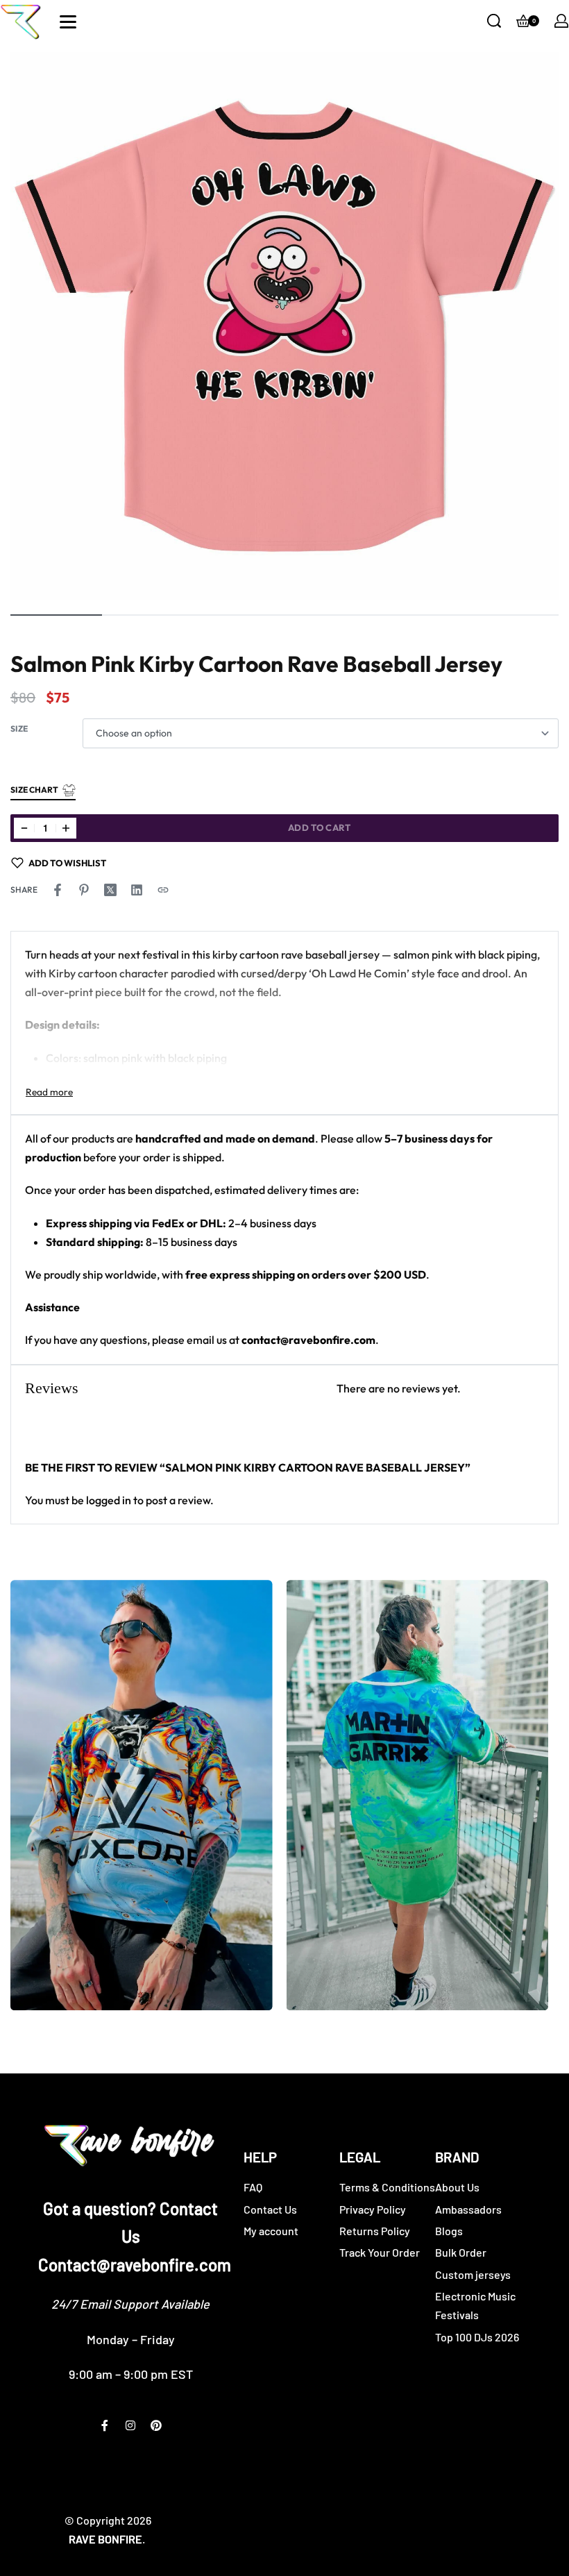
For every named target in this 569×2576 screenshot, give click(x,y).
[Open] (68, 22)
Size (19, 729)
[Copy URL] (163, 890)
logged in (109, 1500)
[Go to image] (56, 615)
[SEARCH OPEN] (494, 21)
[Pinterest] (156, 2425)
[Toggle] (49, 1092)
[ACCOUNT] (561, 21)
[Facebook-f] (105, 2425)
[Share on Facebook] (58, 890)
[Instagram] (130, 2425)
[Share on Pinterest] (84, 890)
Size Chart (34, 790)
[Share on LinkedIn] (137, 890)
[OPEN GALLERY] (284, 326)
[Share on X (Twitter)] (110, 890)
